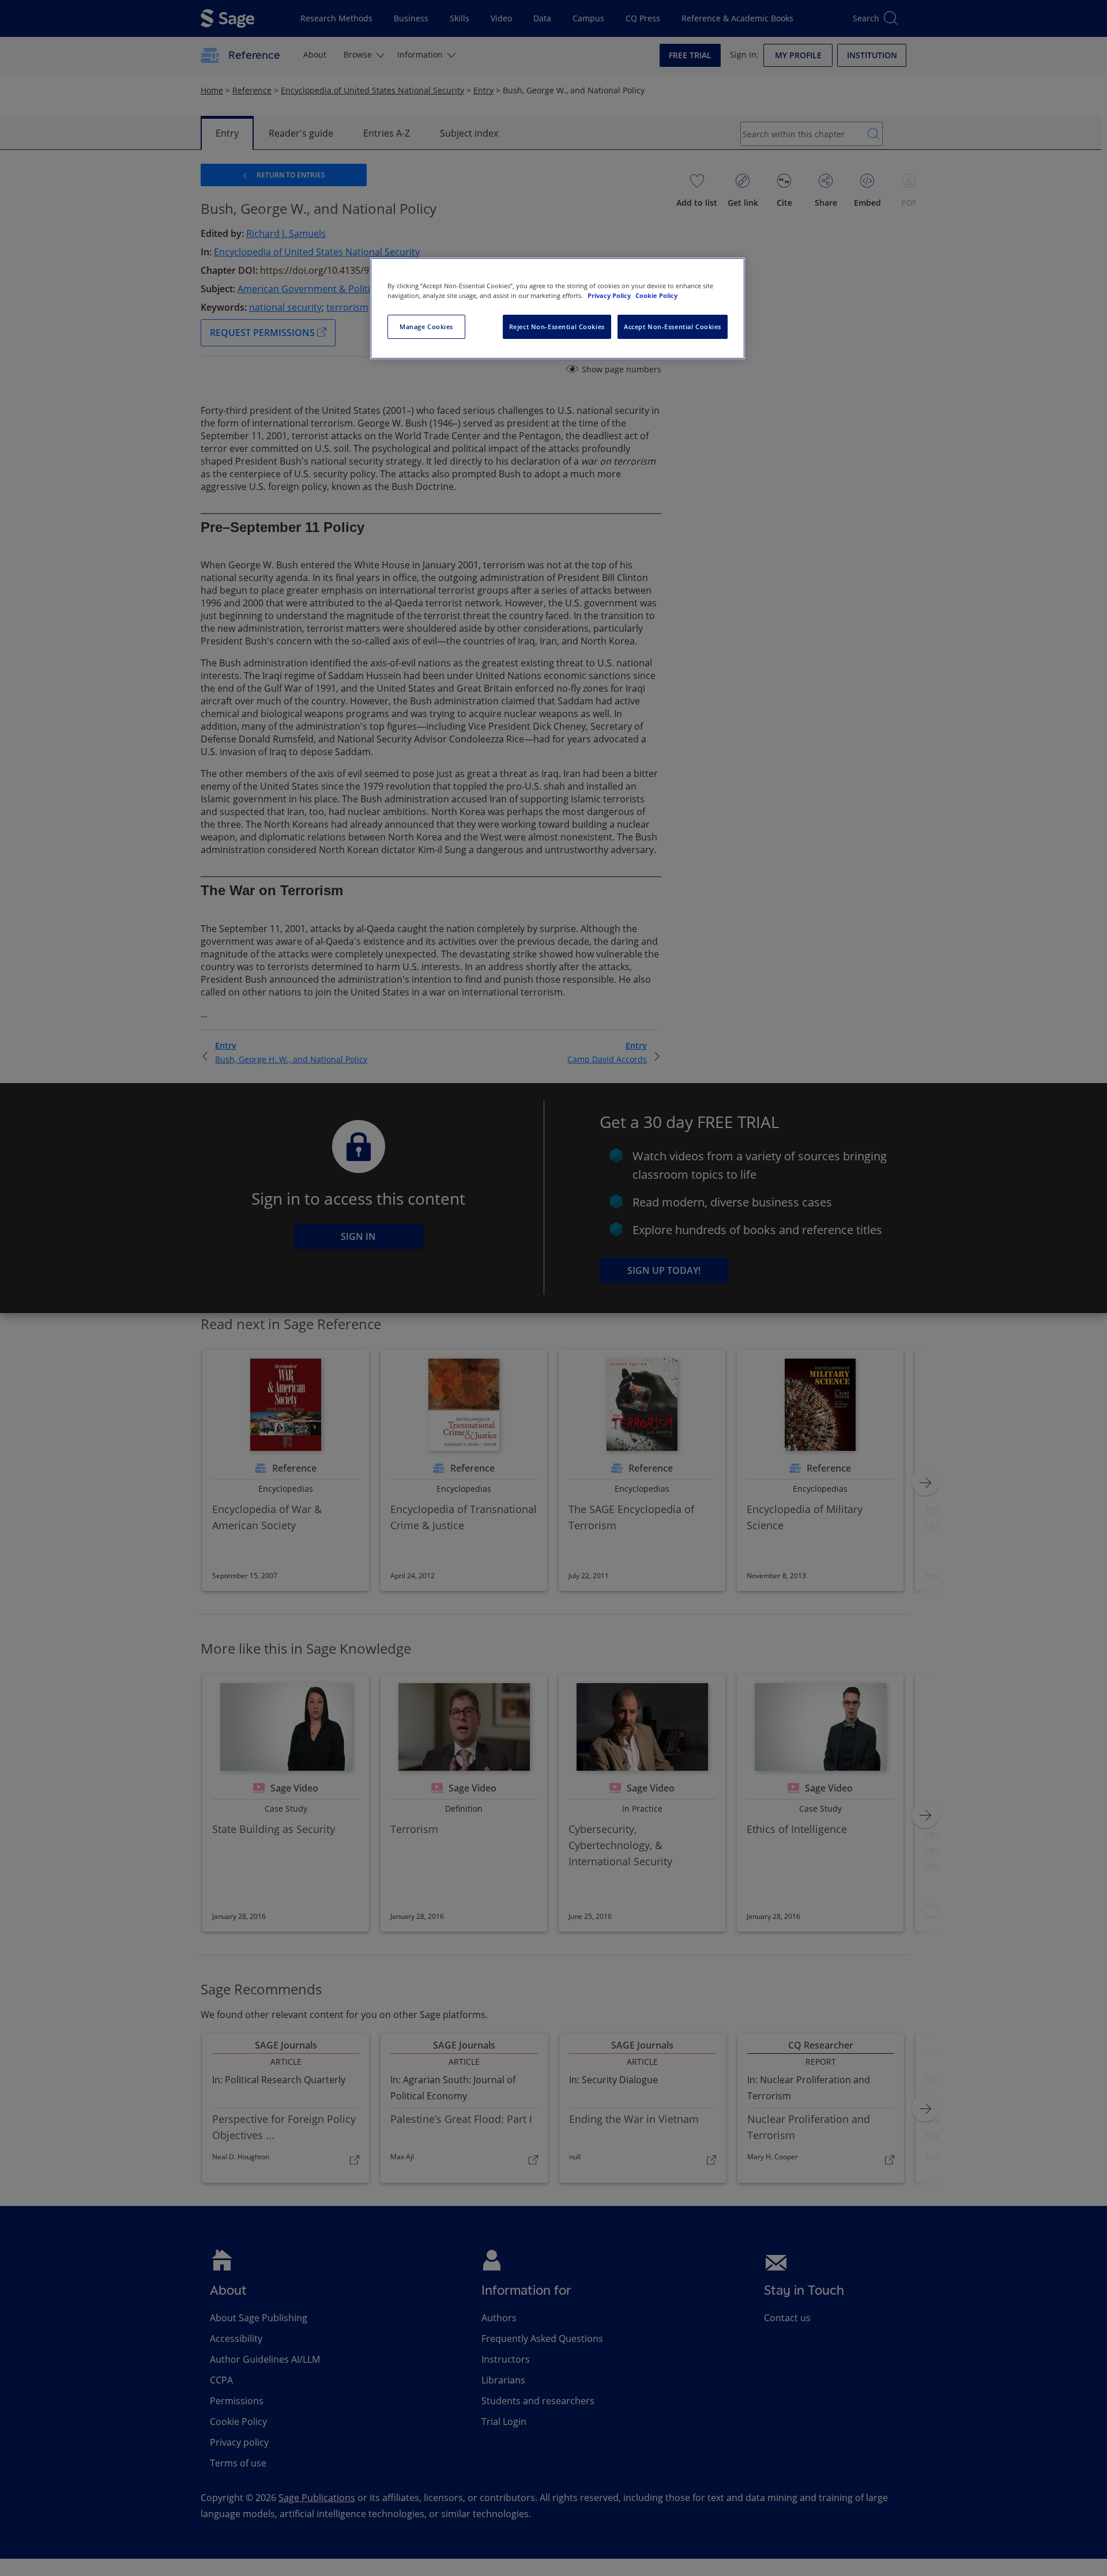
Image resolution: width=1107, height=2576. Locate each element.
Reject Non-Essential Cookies (557, 327)
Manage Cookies (426, 327)
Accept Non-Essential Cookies (673, 327)
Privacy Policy (610, 295)
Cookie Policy (656, 295)
